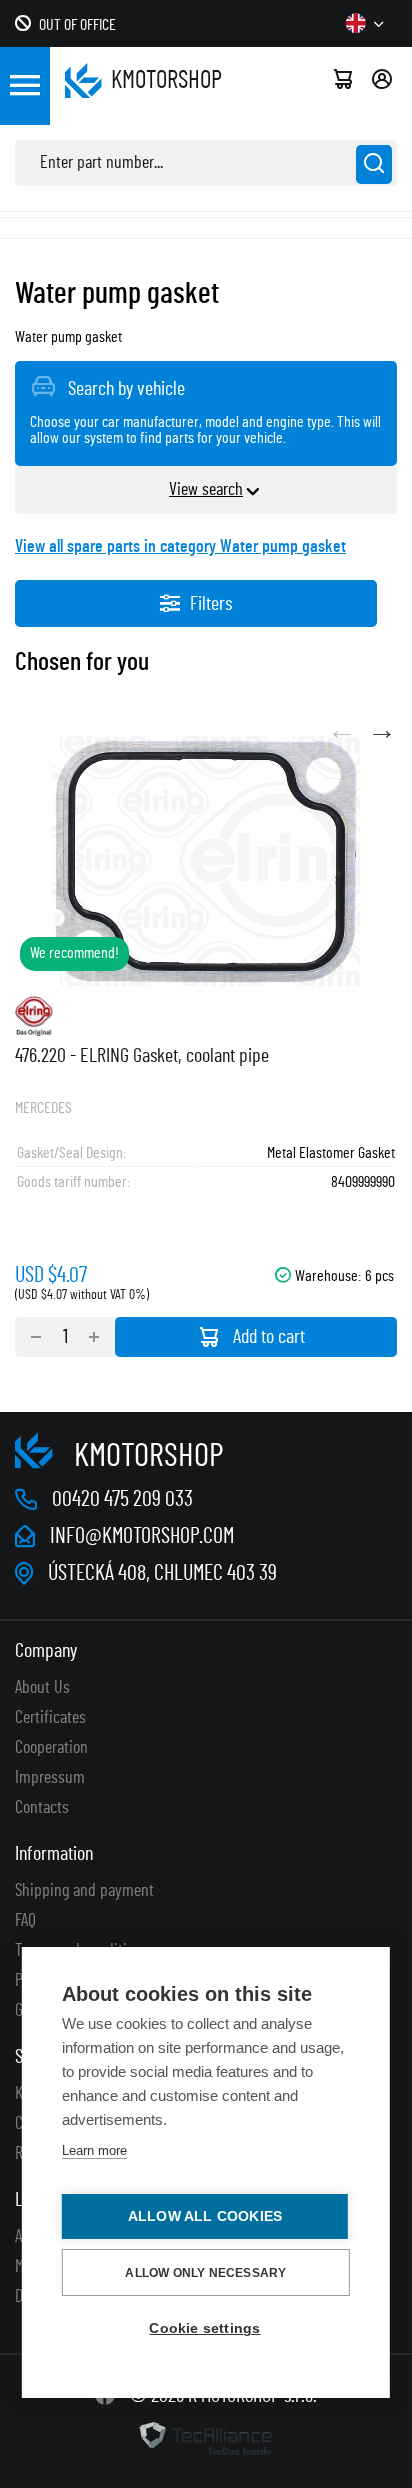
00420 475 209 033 (122, 1499)
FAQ (25, 1921)
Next (382, 731)
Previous (342, 731)
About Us (42, 1688)
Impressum (50, 1778)
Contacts (42, 1808)
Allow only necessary (205, 2273)
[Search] (374, 164)
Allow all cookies (205, 2216)
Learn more (94, 2150)
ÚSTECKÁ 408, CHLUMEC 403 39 (162, 1573)
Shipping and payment (84, 1891)
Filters (211, 604)
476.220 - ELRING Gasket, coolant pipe (142, 1056)
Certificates (50, 1718)
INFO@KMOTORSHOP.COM (142, 1536)
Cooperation (51, 1748)
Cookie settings (204, 2328)
